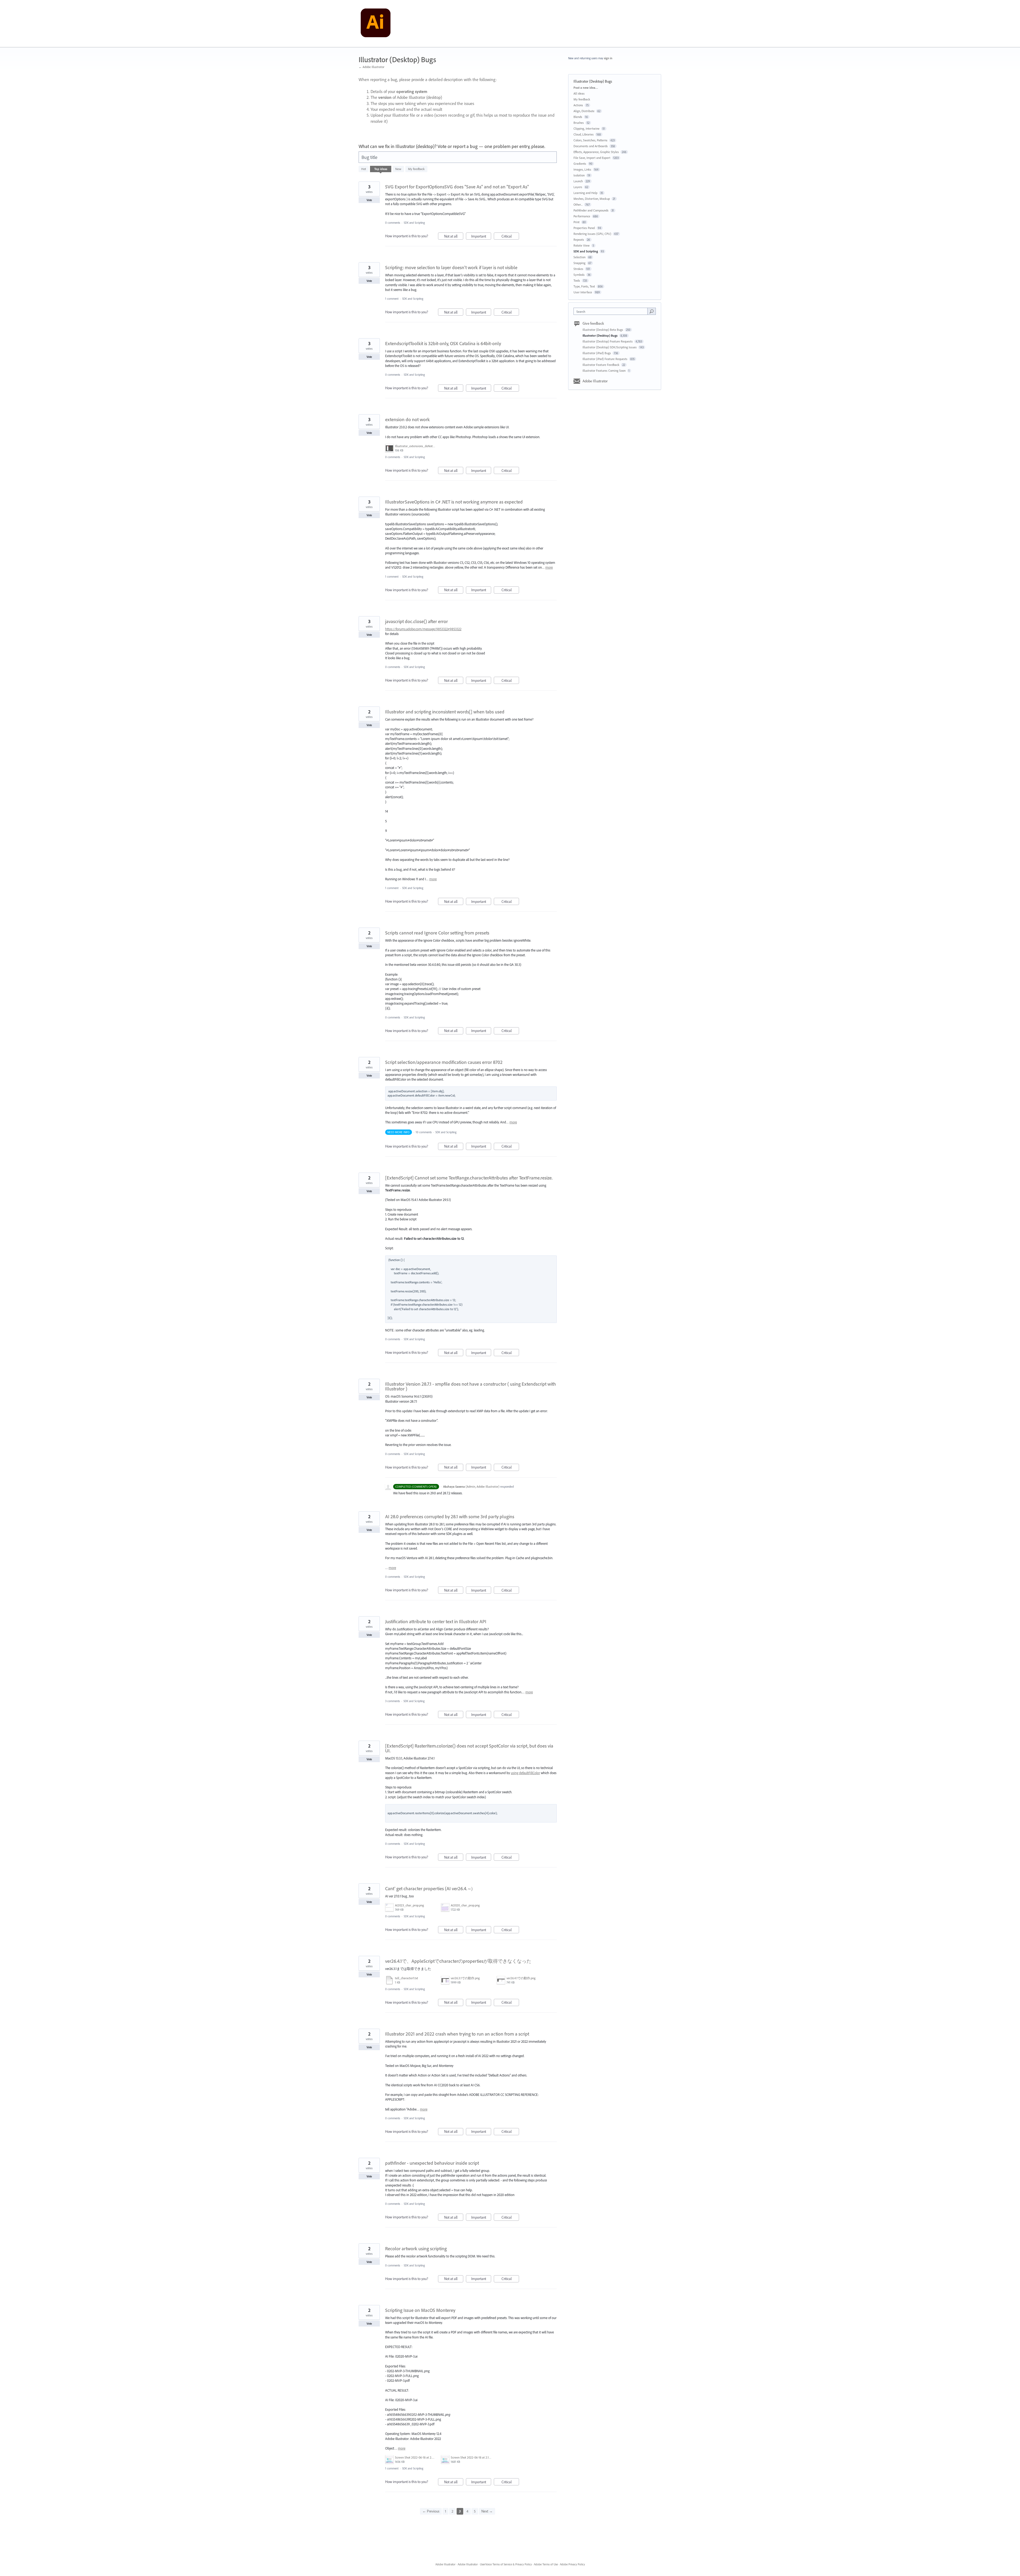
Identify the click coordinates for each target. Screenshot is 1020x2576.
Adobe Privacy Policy (572, 2564)
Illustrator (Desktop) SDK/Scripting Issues (610, 347)
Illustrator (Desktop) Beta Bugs (603, 330)
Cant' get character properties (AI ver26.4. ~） (430, 1888)
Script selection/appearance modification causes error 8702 (444, 1062)
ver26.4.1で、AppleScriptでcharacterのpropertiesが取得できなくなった (458, 1961)
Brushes (579, 123)
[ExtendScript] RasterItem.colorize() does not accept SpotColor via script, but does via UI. (469, 1748)
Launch (578, 181)
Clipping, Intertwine (586, 128)
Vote (369, 200)
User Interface (583, 292)
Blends (578, 117)
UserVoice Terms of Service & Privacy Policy (506, 2564)
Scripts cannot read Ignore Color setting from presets (437, 933)
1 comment (392, 299)
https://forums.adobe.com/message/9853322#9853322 (423, 629)
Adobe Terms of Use (546, 2564)
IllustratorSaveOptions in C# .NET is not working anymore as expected (454, 502)
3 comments (392, 1701)
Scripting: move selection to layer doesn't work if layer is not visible (451, 267)
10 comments (424, 1132)
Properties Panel (584, 228)
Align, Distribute (584, 111)
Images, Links (582, 169)
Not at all (454, 237)
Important (481, 237)
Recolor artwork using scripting (416, 2249)
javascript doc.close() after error (416, 621)
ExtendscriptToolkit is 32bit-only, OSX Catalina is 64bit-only (443, 343)
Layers (578, 187)
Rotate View (582, 245)
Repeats (579, 240)
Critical (510, 237)
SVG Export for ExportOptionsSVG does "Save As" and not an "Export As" (457, 187)
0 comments (393, 223)
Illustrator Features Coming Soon (604, 371)
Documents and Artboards (591, 146)
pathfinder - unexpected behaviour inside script (432, 2163)
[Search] (652, 311)
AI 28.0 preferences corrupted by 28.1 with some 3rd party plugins (450, 1517)
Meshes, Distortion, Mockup (592, 199)
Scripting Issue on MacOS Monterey (420, 2310)
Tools (577, 280)
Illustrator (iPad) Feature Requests (605, 359)
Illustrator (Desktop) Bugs (600, 335)
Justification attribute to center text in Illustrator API (436, 1621)
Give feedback (593, 323)
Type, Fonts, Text (584, 286)
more (549, 567)
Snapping (579, 263)
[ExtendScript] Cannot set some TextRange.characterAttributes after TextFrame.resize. (469, 1178)
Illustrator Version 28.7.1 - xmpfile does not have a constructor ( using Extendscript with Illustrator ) (471, 1386)
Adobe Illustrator (595, 381)
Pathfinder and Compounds (591, 210)
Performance (582, 216)
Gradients (580, 164)
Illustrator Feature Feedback (601, 365)
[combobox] (612, 311)
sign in (608, 58)
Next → (487, 2511)
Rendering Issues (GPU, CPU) (592, 234)
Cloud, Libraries (584, 134)
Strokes (578, 269)
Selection (579, 257)
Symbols (579, 275)
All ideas (579, 93)
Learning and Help (585, 193)
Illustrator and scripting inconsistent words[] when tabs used (445, 712)
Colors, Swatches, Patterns (590, 140)
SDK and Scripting (414, 223)
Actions (578, 105)
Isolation (579, 175)
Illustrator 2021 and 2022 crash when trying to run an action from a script (457, 2034)
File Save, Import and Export (592, 158)
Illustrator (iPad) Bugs (597, 353)
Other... (578, 204)
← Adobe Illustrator (371, 67)
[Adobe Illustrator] (376, 24)
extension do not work (407, 419)
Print (577, 222)
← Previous (431, 2511)
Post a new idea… (586, 88)
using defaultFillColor (525, 1773)
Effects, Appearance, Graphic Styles (596, 152)
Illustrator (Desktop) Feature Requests (608, 341)
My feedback (416, 169)
